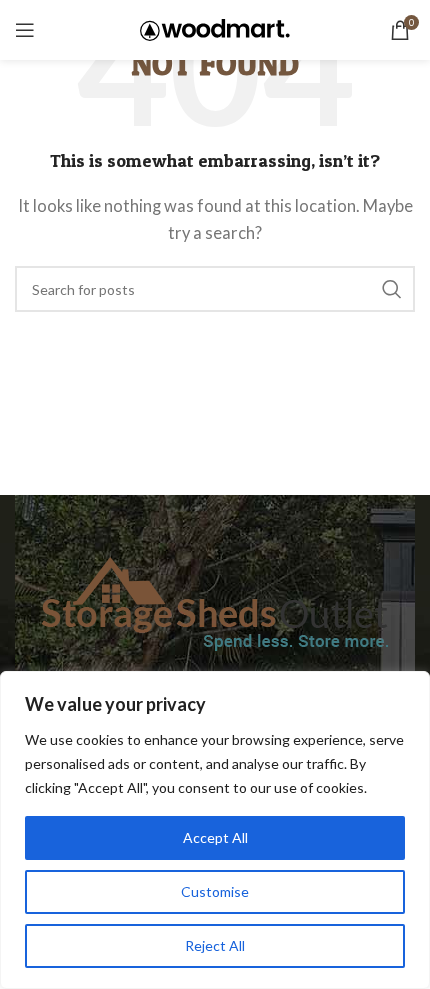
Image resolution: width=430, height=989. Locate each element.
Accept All (215, 837)
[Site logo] (215, 28)
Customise (215, 891)
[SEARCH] (392, 289)
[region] (215, 830)
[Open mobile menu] (25, 30)
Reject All (215, 945)
